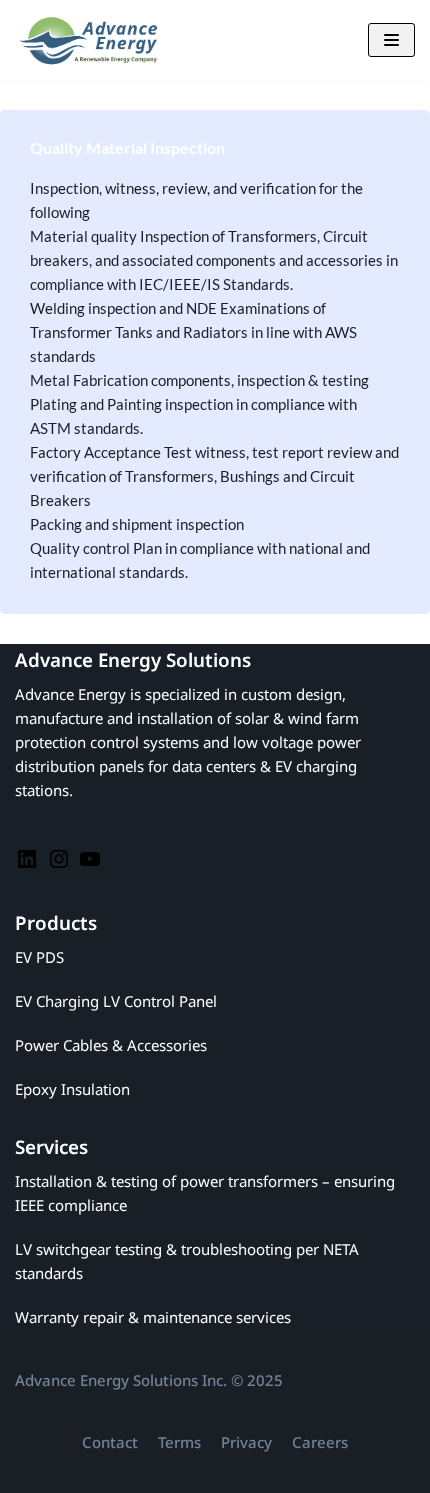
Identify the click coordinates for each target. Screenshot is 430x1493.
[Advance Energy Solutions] (95, 40)
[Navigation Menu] (391, 40)
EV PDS (39, 957)
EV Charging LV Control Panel (116, 1001)
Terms (179, 1442)
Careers (320, 1442)
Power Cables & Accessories (111, 1045)
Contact (110, 1442)
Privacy (246, 1442)
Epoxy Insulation (72, 1089)
